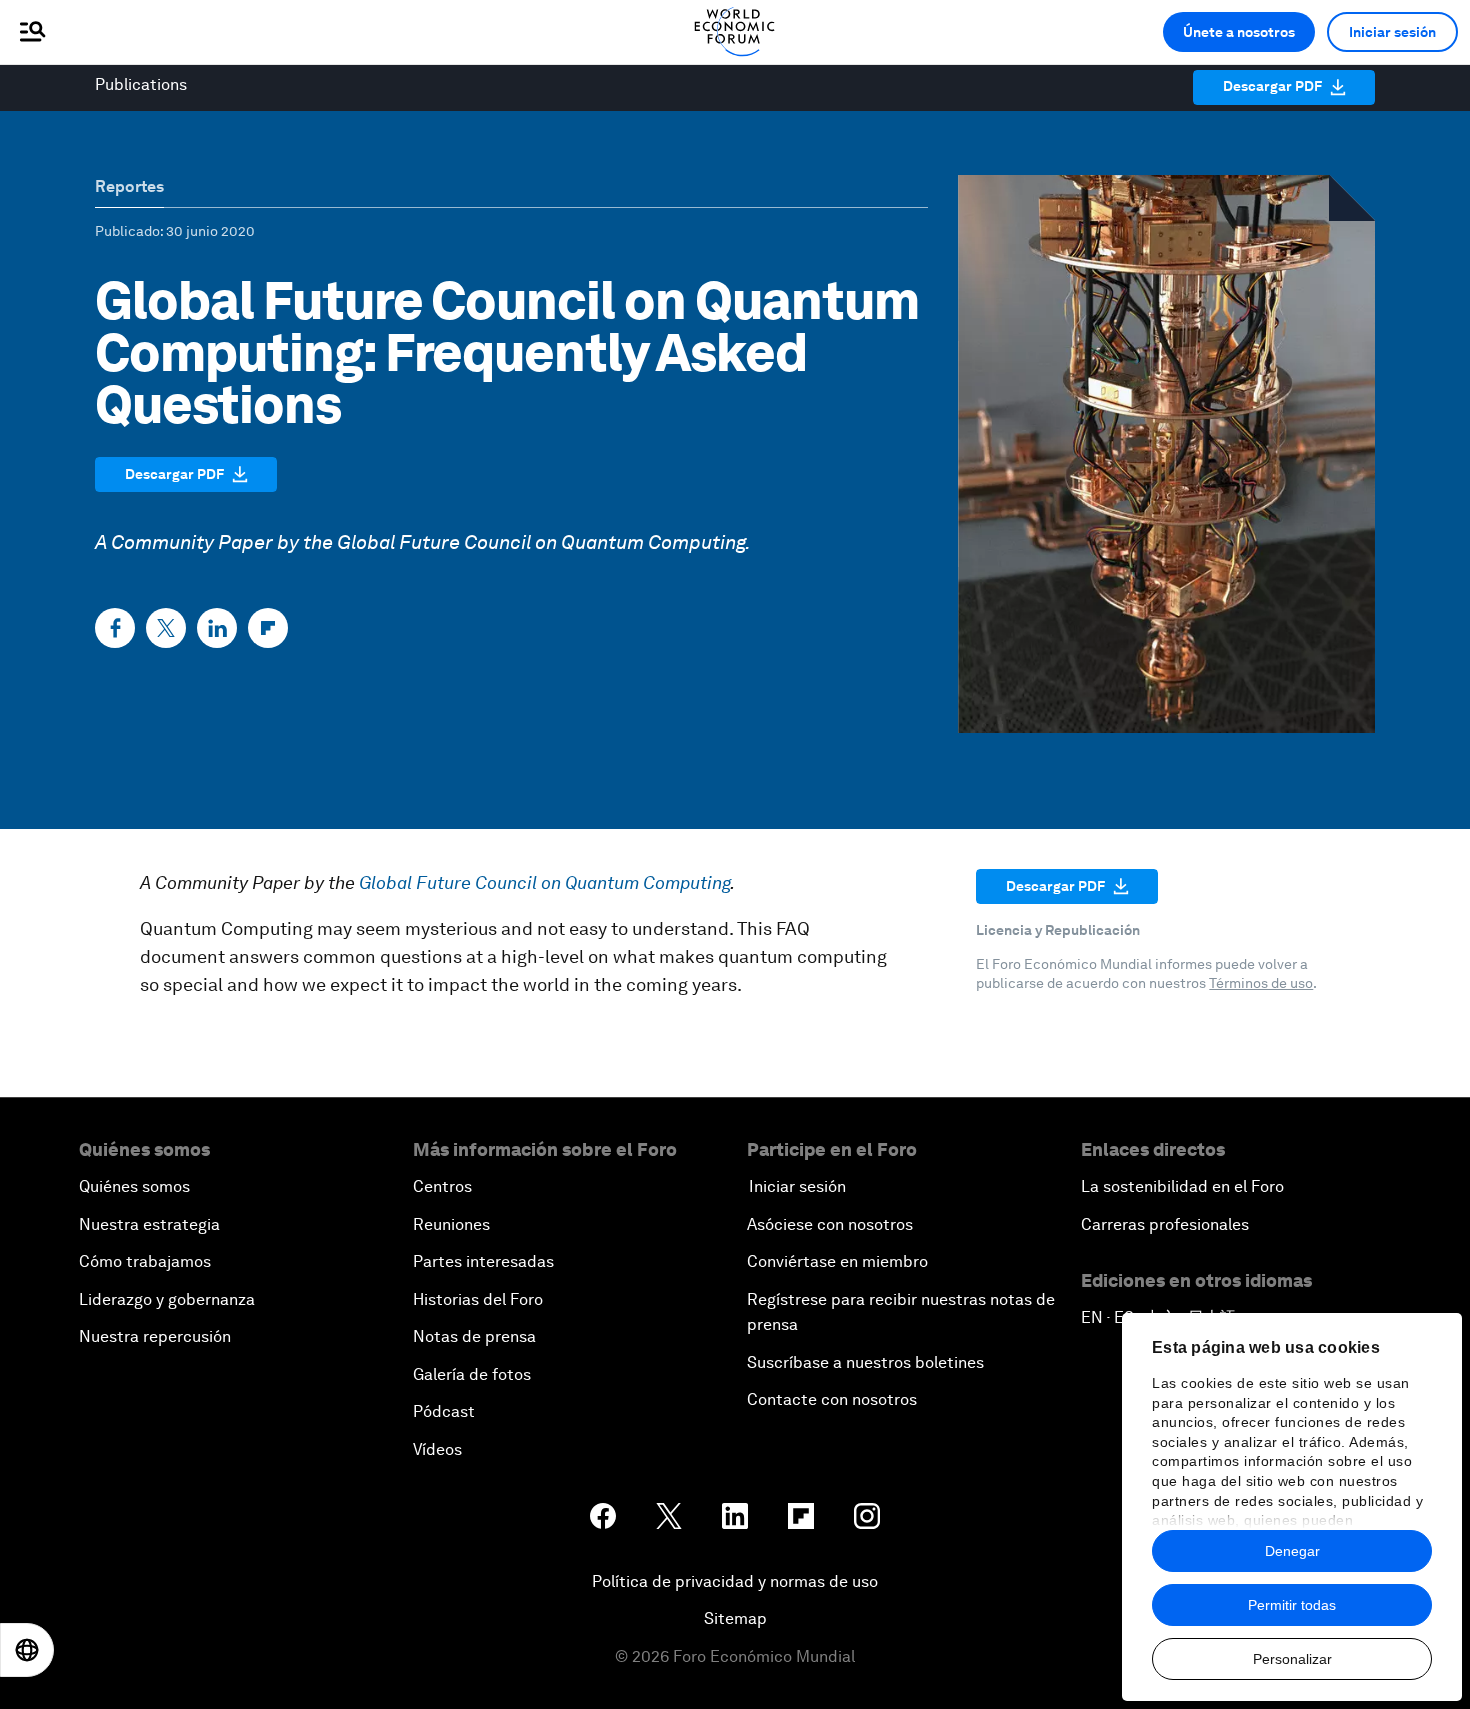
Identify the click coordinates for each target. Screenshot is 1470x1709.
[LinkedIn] (217, 628)
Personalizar (1292, 1659)
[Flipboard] (268, 628)
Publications (141, 84)
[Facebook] (115, 628)
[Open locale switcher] (27, 1650)
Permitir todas (1292, 1605)
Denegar (1292, 1551)
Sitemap (735, 1618)
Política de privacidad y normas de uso (735, 1581)
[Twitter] (166, 628)
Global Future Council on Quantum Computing (541, 542)
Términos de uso (1261, 983)
